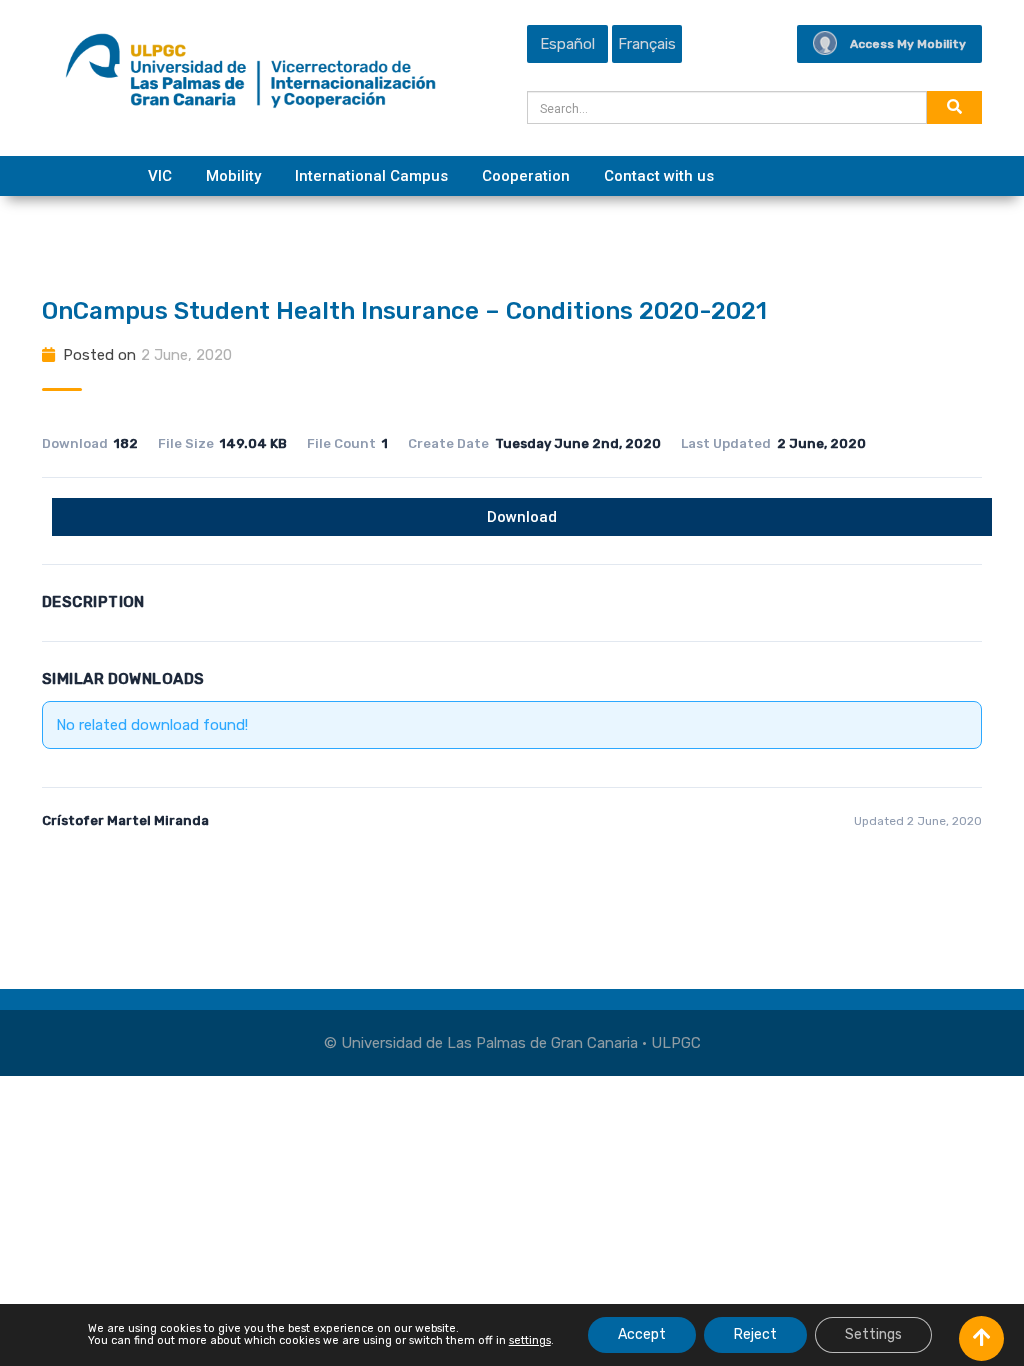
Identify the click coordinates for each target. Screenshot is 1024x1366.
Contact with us (659, 176)
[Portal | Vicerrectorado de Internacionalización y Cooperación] (250, 76)
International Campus (371, 176)
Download (522, 517)
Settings (873, 1334)
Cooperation (526, 176)
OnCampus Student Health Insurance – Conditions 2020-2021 (404, 311)
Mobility (233, 176)
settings (530, 1341)
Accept (642, 1334)
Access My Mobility (908, 44)
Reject (755, 1334)
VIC (160, 176)
